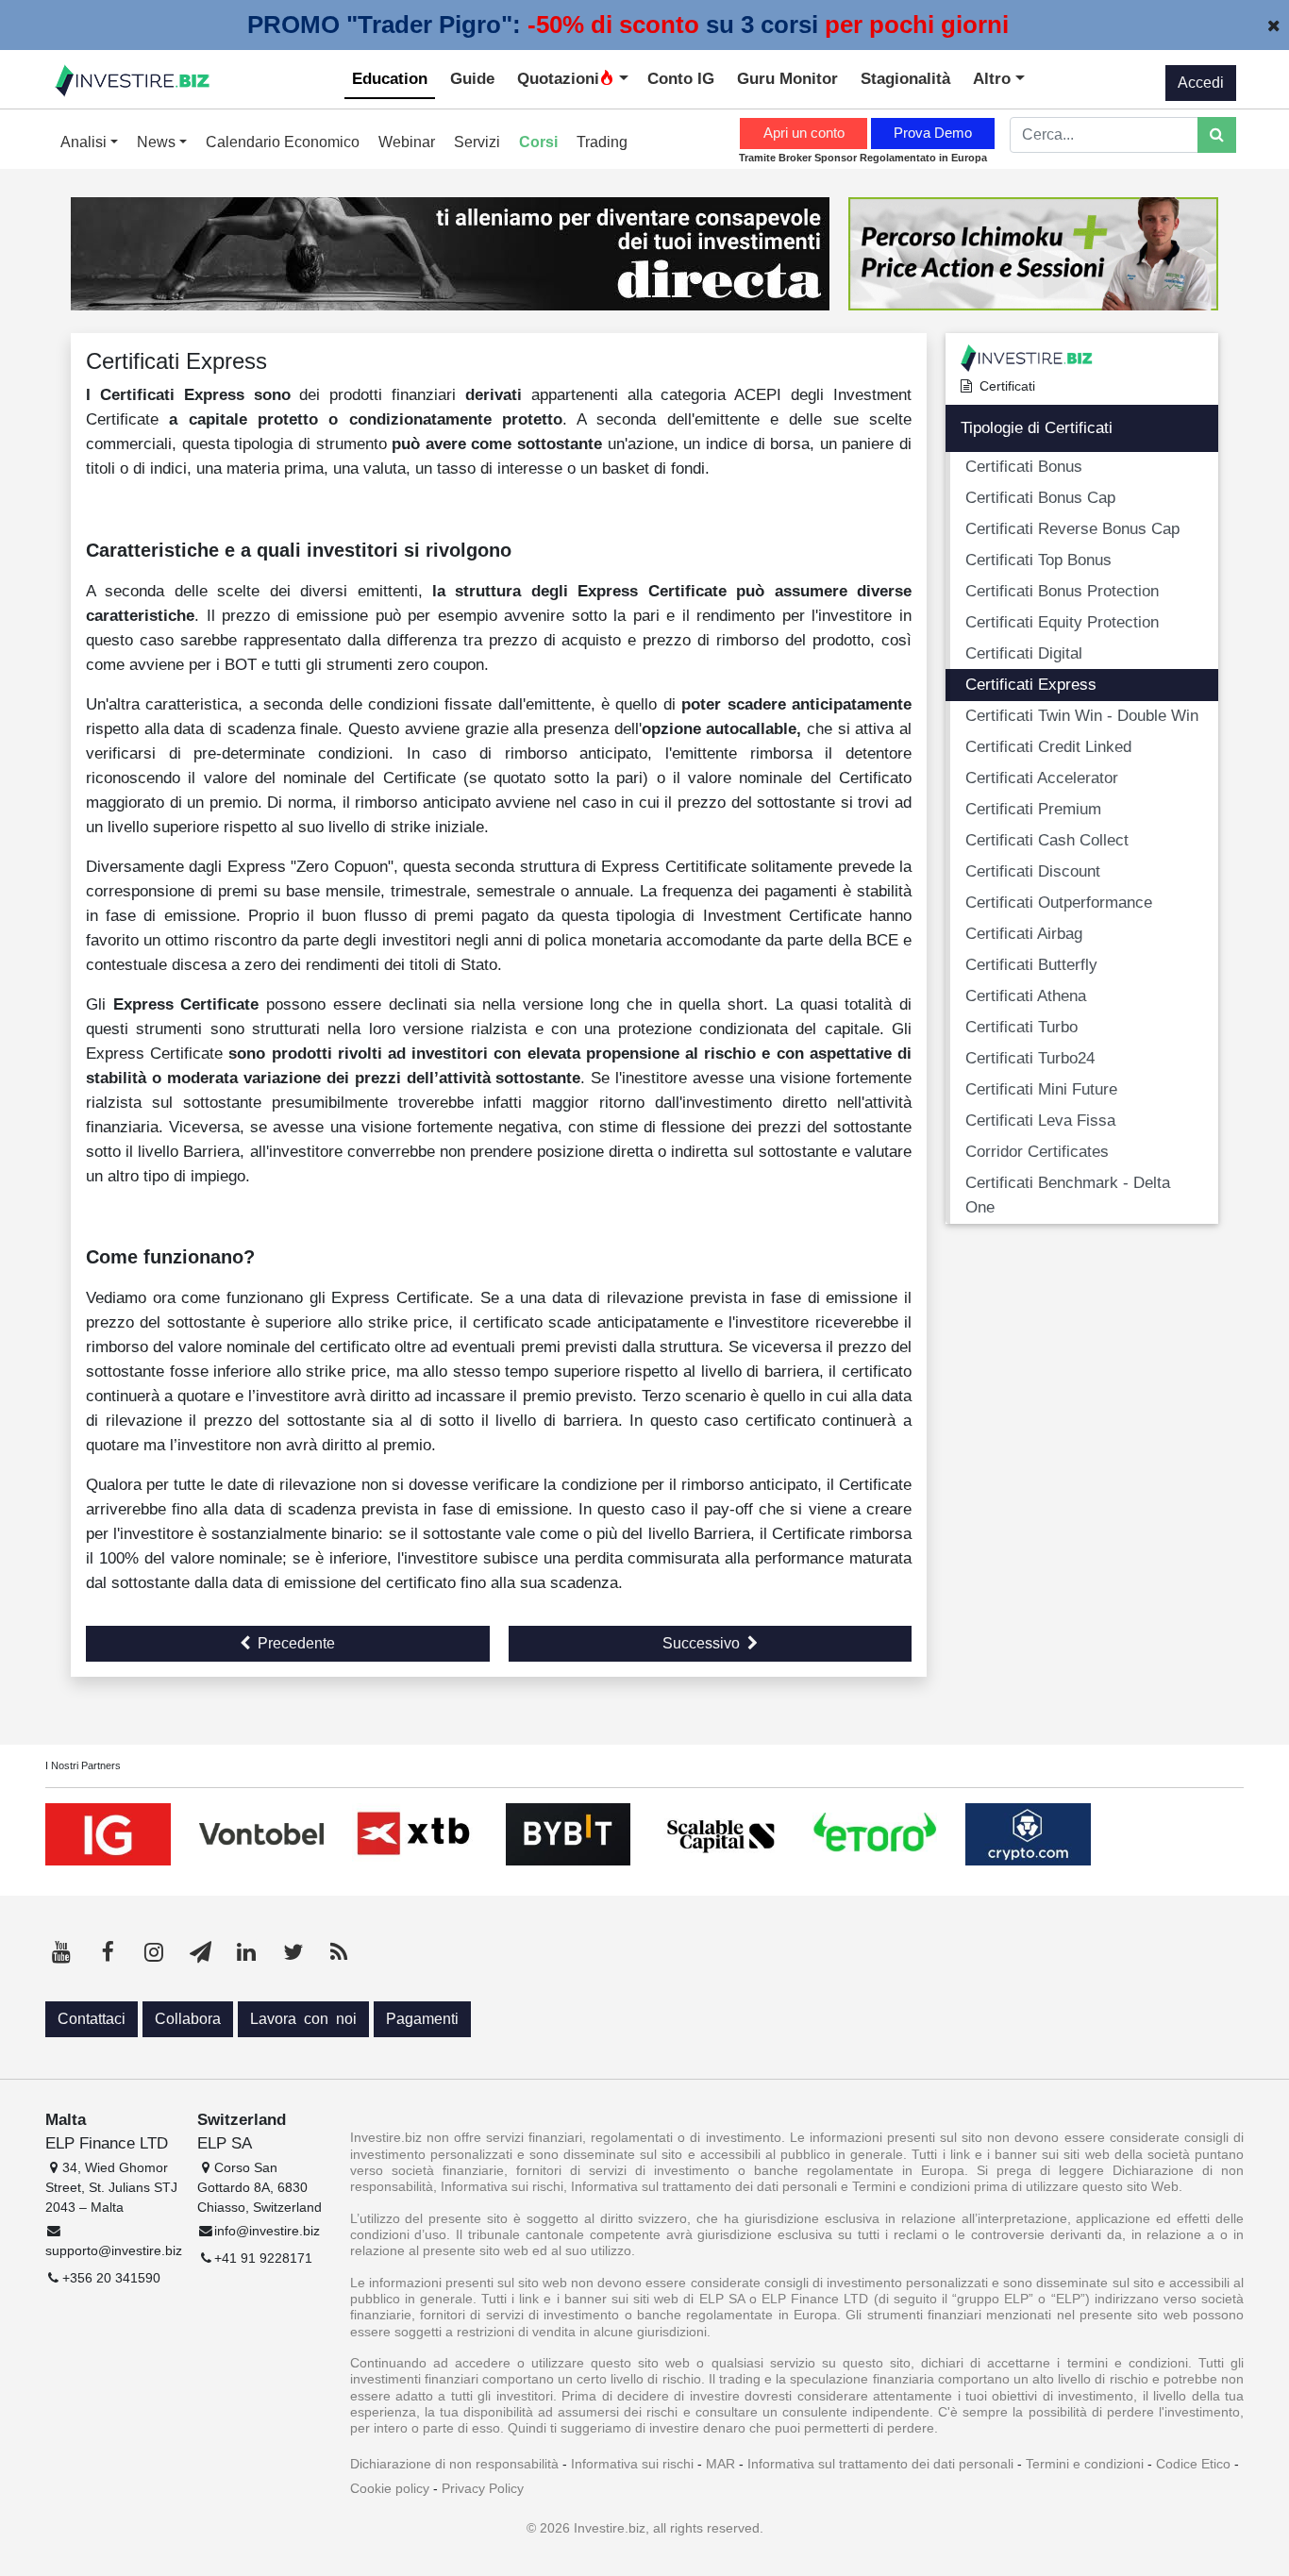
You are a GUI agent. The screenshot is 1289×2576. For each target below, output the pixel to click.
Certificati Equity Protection (1062, 622)
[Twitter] (293, 1952)
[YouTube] (61, 1952)
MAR (720, 2464)
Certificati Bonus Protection (1062, 591)
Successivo (701, 1643)
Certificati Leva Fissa (1040, 1120)
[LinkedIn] (246, 1952)
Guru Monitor (787, 78)
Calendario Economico (283, 142)
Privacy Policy (483, 2488)
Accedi (1201, 83)
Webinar (407, 142)
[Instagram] (154, 1952)
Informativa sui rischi (632, 2464)
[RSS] (339, 1952)
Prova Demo (933, 133)
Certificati (1007, 386)
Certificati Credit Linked (1048, 746)
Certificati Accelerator (1042, 778)
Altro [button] (994, 78)
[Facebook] (108, 1952)
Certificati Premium (1033, 809)
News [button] (158, 142)
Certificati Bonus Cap (1040, 497)
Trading (602, 142)
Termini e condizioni (1085, 2464)
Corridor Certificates (1037, 1151)
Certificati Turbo (1021, 1027)
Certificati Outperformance (1059, 902)
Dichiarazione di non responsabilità (454, 2464)
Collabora (188, 2019)
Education (390, 78)
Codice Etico (1193, 2464)
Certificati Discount (1033, 871)
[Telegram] (200, 1952)
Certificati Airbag (1024, 933)
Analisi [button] (85, 142)
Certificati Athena (1026, 995)
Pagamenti (422, 2019)
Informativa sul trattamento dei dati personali (880, 2464)
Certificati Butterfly (1031, 964)
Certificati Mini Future (1041, 1089)
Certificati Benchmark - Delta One (1068, 1195)
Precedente (296, 1643)
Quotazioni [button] (558, 78)
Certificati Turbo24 (1030, 1058)
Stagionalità (905, 78)
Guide (472, 78)
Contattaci (92, 2019)
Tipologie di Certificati (1037, 427)
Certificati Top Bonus (1038, 560)
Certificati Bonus (1024, 466)
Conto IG (681, 78)
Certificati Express (1031, 684)
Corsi (538, 142)
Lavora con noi (303, 2019)
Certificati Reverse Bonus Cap (1072, 528)
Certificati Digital (1024, 653)
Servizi (477, 142)
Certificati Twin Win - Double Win (1082, 715)
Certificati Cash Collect (1047, 840)
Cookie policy (390, 2488)
